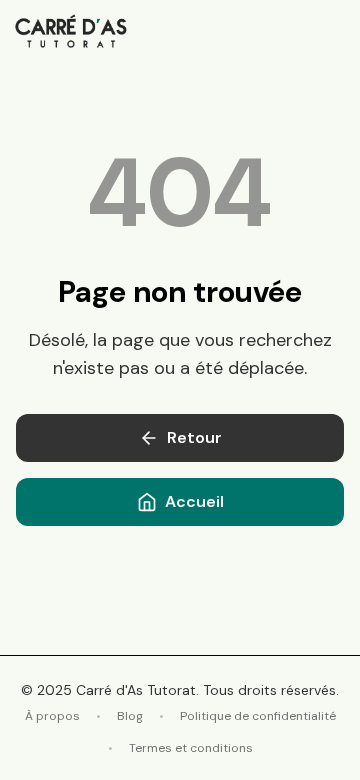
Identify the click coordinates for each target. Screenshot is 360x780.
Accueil (194, 501)
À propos (52, 716)
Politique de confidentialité (258, 716)
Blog (130, 716)
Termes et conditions (191, 748)
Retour (194, 437)
